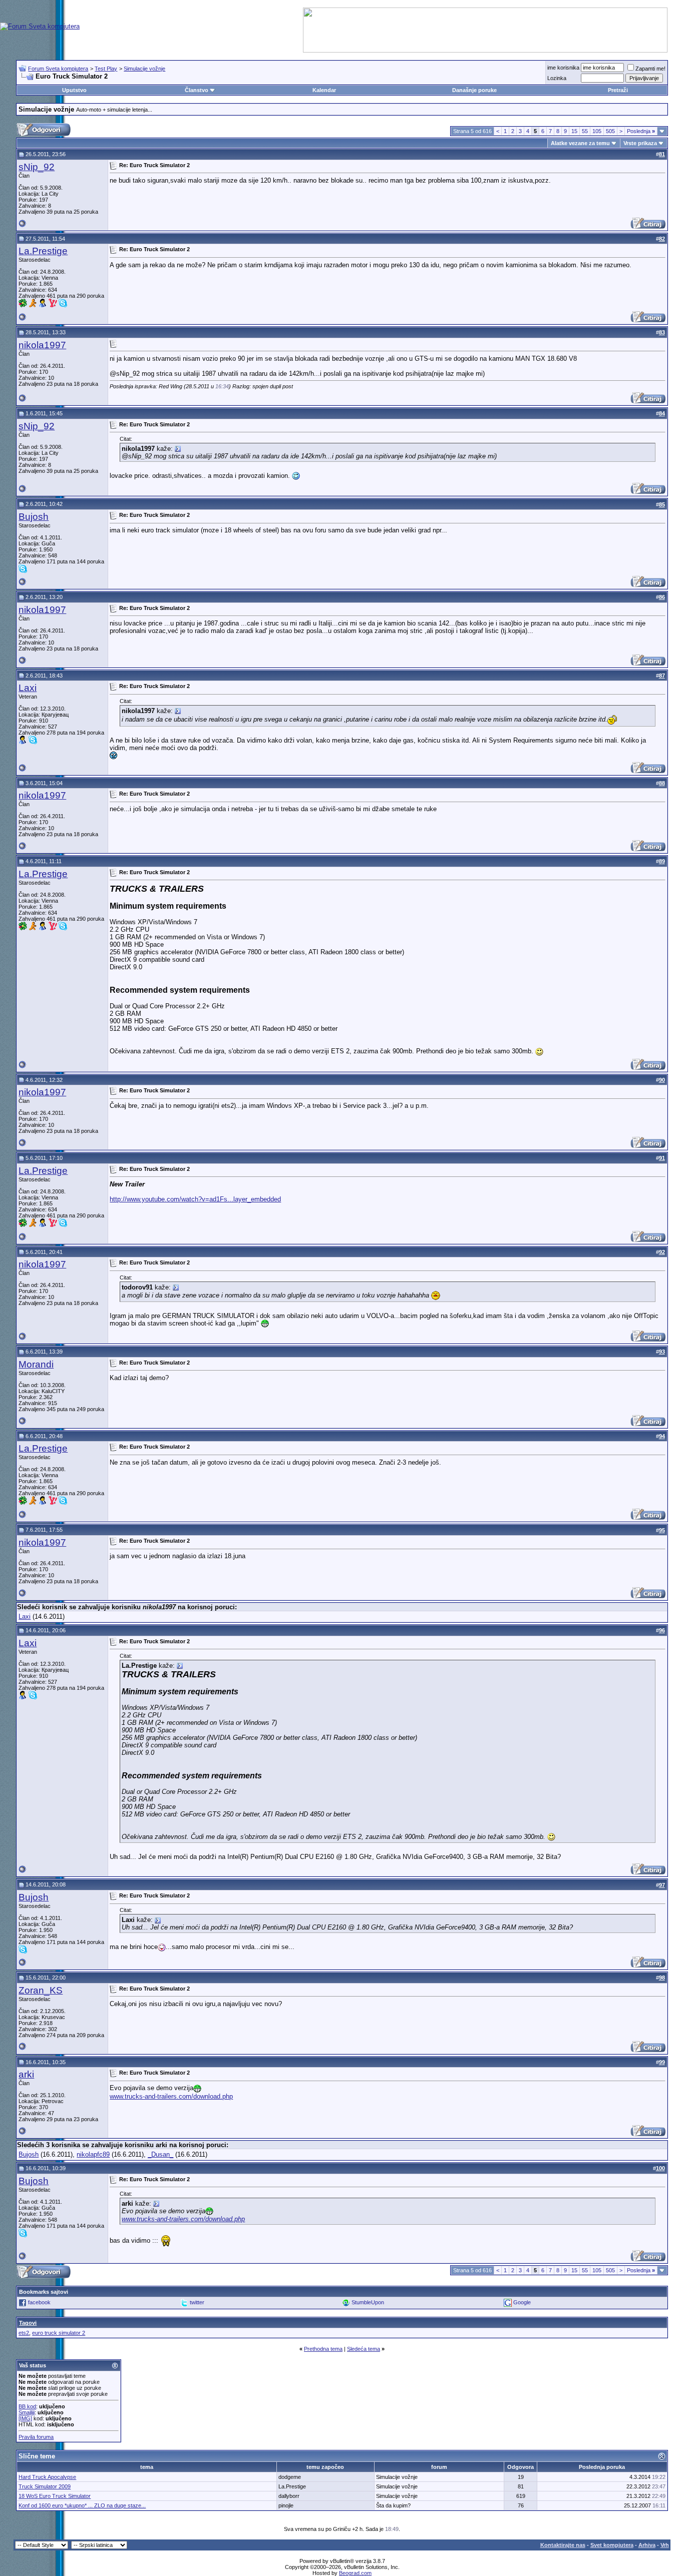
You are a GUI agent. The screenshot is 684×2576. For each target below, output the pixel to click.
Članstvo (197, 90)
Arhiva (647, 2545)
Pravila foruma (36, 2437)
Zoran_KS (41, 1990)
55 (585, 131)
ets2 (24, 2333)
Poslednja (641, 131)
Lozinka (557, 78)
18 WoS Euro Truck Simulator (55, 2496)
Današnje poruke (474, 90)
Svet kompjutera (612, 2545)
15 (574, 131)
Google (522, 2302)
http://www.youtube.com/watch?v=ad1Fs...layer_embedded (195, 1199)
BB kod (27, 2406)
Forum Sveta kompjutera (58, 69)
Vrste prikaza (640, 143)
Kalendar (324, 90)
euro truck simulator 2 (59, 2333)
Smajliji (27, 2412)
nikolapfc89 (93, 2154)
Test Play (106, 69)
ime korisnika (563, 68)
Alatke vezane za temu (580, 143)
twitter (197, 2302)
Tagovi (28, 2323)
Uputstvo (74, 90)
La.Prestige (43, 251)
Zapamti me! (650, 69)
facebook (39, 2302)
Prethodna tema (323, 2349)
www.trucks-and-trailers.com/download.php (171, 2096)
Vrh (665, 2545)
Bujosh (34, 517)
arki (26, 2074)
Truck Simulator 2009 (45, 2486)
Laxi (28, 688)
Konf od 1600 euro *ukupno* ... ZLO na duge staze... (82, 2505)
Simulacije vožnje (144, 69)
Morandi (36, 1364)
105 (597, 131)
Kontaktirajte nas (563, 2545)
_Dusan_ (160, 2154)
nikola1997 (42, 345)
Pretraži (618, 90)
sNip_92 (37, 167)
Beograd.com (355, 2573)
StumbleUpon (368, 2302)
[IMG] (25, 2418)
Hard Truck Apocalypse (47, 2477)
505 (610, 131)
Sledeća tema (364, 2349)
